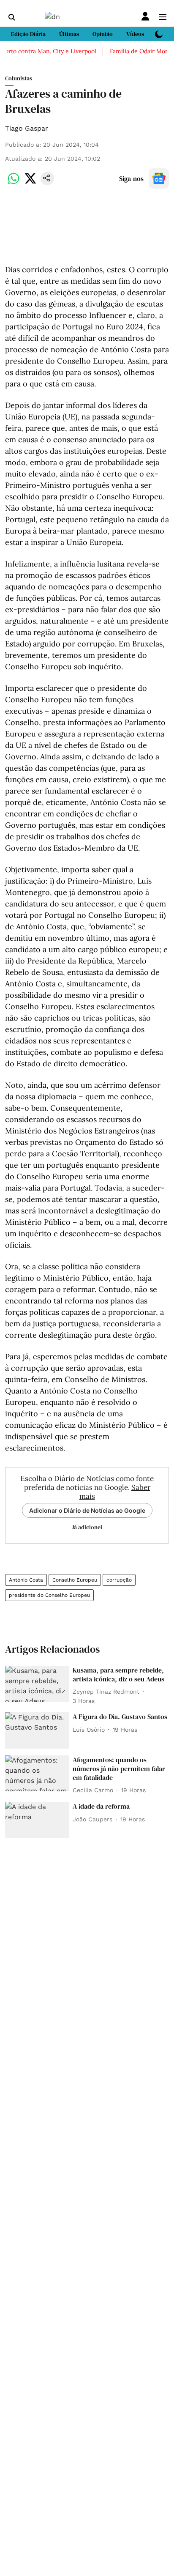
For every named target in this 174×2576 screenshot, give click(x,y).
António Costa (26, 1580)
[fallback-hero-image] (37, 1684)
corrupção (119, 1580)
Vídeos (135, 34)
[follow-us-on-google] (159, 178)
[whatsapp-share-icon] (14, 183)
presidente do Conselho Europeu (49, 1595)
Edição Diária (28, 34)
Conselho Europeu (75, 1580)
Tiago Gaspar (27, 128)
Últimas (69, 34)
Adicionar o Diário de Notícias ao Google (87, 1510)
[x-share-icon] (30, 183)
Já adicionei (87, 1527)
